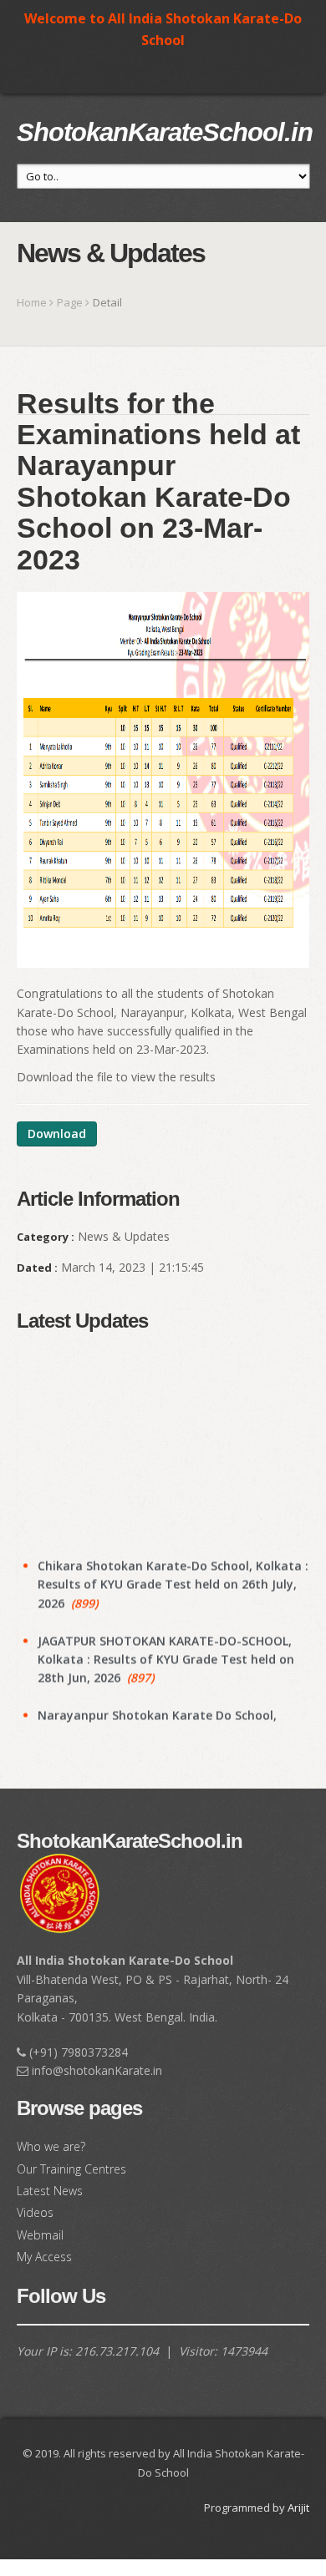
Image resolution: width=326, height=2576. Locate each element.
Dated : (37, 1268)
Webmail (40, 2235)
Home (32, 302)
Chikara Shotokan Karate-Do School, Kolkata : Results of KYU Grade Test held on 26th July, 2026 (173, 1570)
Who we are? (51, 2146)
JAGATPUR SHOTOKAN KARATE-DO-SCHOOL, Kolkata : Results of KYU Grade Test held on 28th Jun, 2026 (166, 1645)
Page (70, 302)
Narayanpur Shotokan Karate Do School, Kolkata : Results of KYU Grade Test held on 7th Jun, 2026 (166, 1720)
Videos (35, 2212)
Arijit (298, 2508)
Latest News (50, 2191)
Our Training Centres (71, 2169)
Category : (46, 1237)
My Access (44, 2257)
